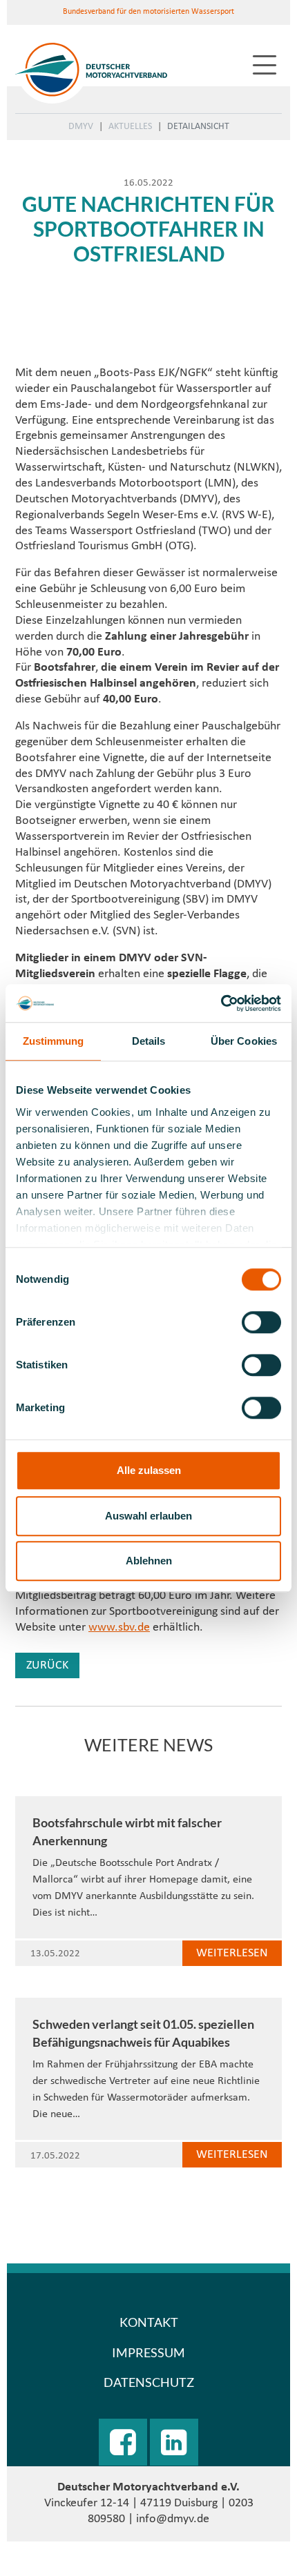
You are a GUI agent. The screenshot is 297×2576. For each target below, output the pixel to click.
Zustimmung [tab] (54, 1041)
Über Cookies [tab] (244, 1041)
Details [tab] (149, 1041)
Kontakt (149, 2322)
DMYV (81, 127)
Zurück (47, 1665)
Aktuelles (130, 127)
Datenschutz (149, 2382)
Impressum (148, 2352)
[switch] (261, 1322)
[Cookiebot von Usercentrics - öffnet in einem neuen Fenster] (221, 1003)
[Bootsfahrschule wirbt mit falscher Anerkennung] (148, 1788)
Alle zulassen (149, 1470)
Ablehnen (149, 1561)
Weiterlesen (232, 1953)
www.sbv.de (119, 1628)
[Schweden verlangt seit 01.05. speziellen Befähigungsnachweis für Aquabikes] (148, 1990)
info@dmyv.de (173, 2519)
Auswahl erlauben (148, 1516)
